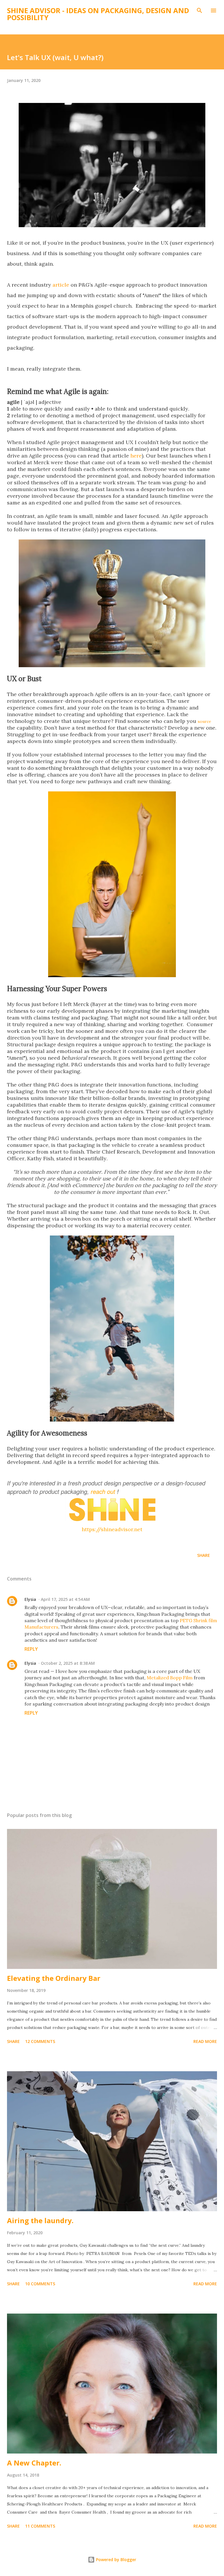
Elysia (30, 1599)
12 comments (40, 2041)
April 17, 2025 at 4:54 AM (65, 1599)
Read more (205, 2041)
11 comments (40, 2526)
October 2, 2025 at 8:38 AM (68, 1663)
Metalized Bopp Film (170, 1678)
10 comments (40, 2284)
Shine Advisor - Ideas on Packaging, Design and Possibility (98, 14)
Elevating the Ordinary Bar (54, 1978)
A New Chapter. (34, 2463)
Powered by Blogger (116, 2560)
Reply (31, 1649)
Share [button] (204, 1555)
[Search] (199, 10)
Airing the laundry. (40, 2220)
